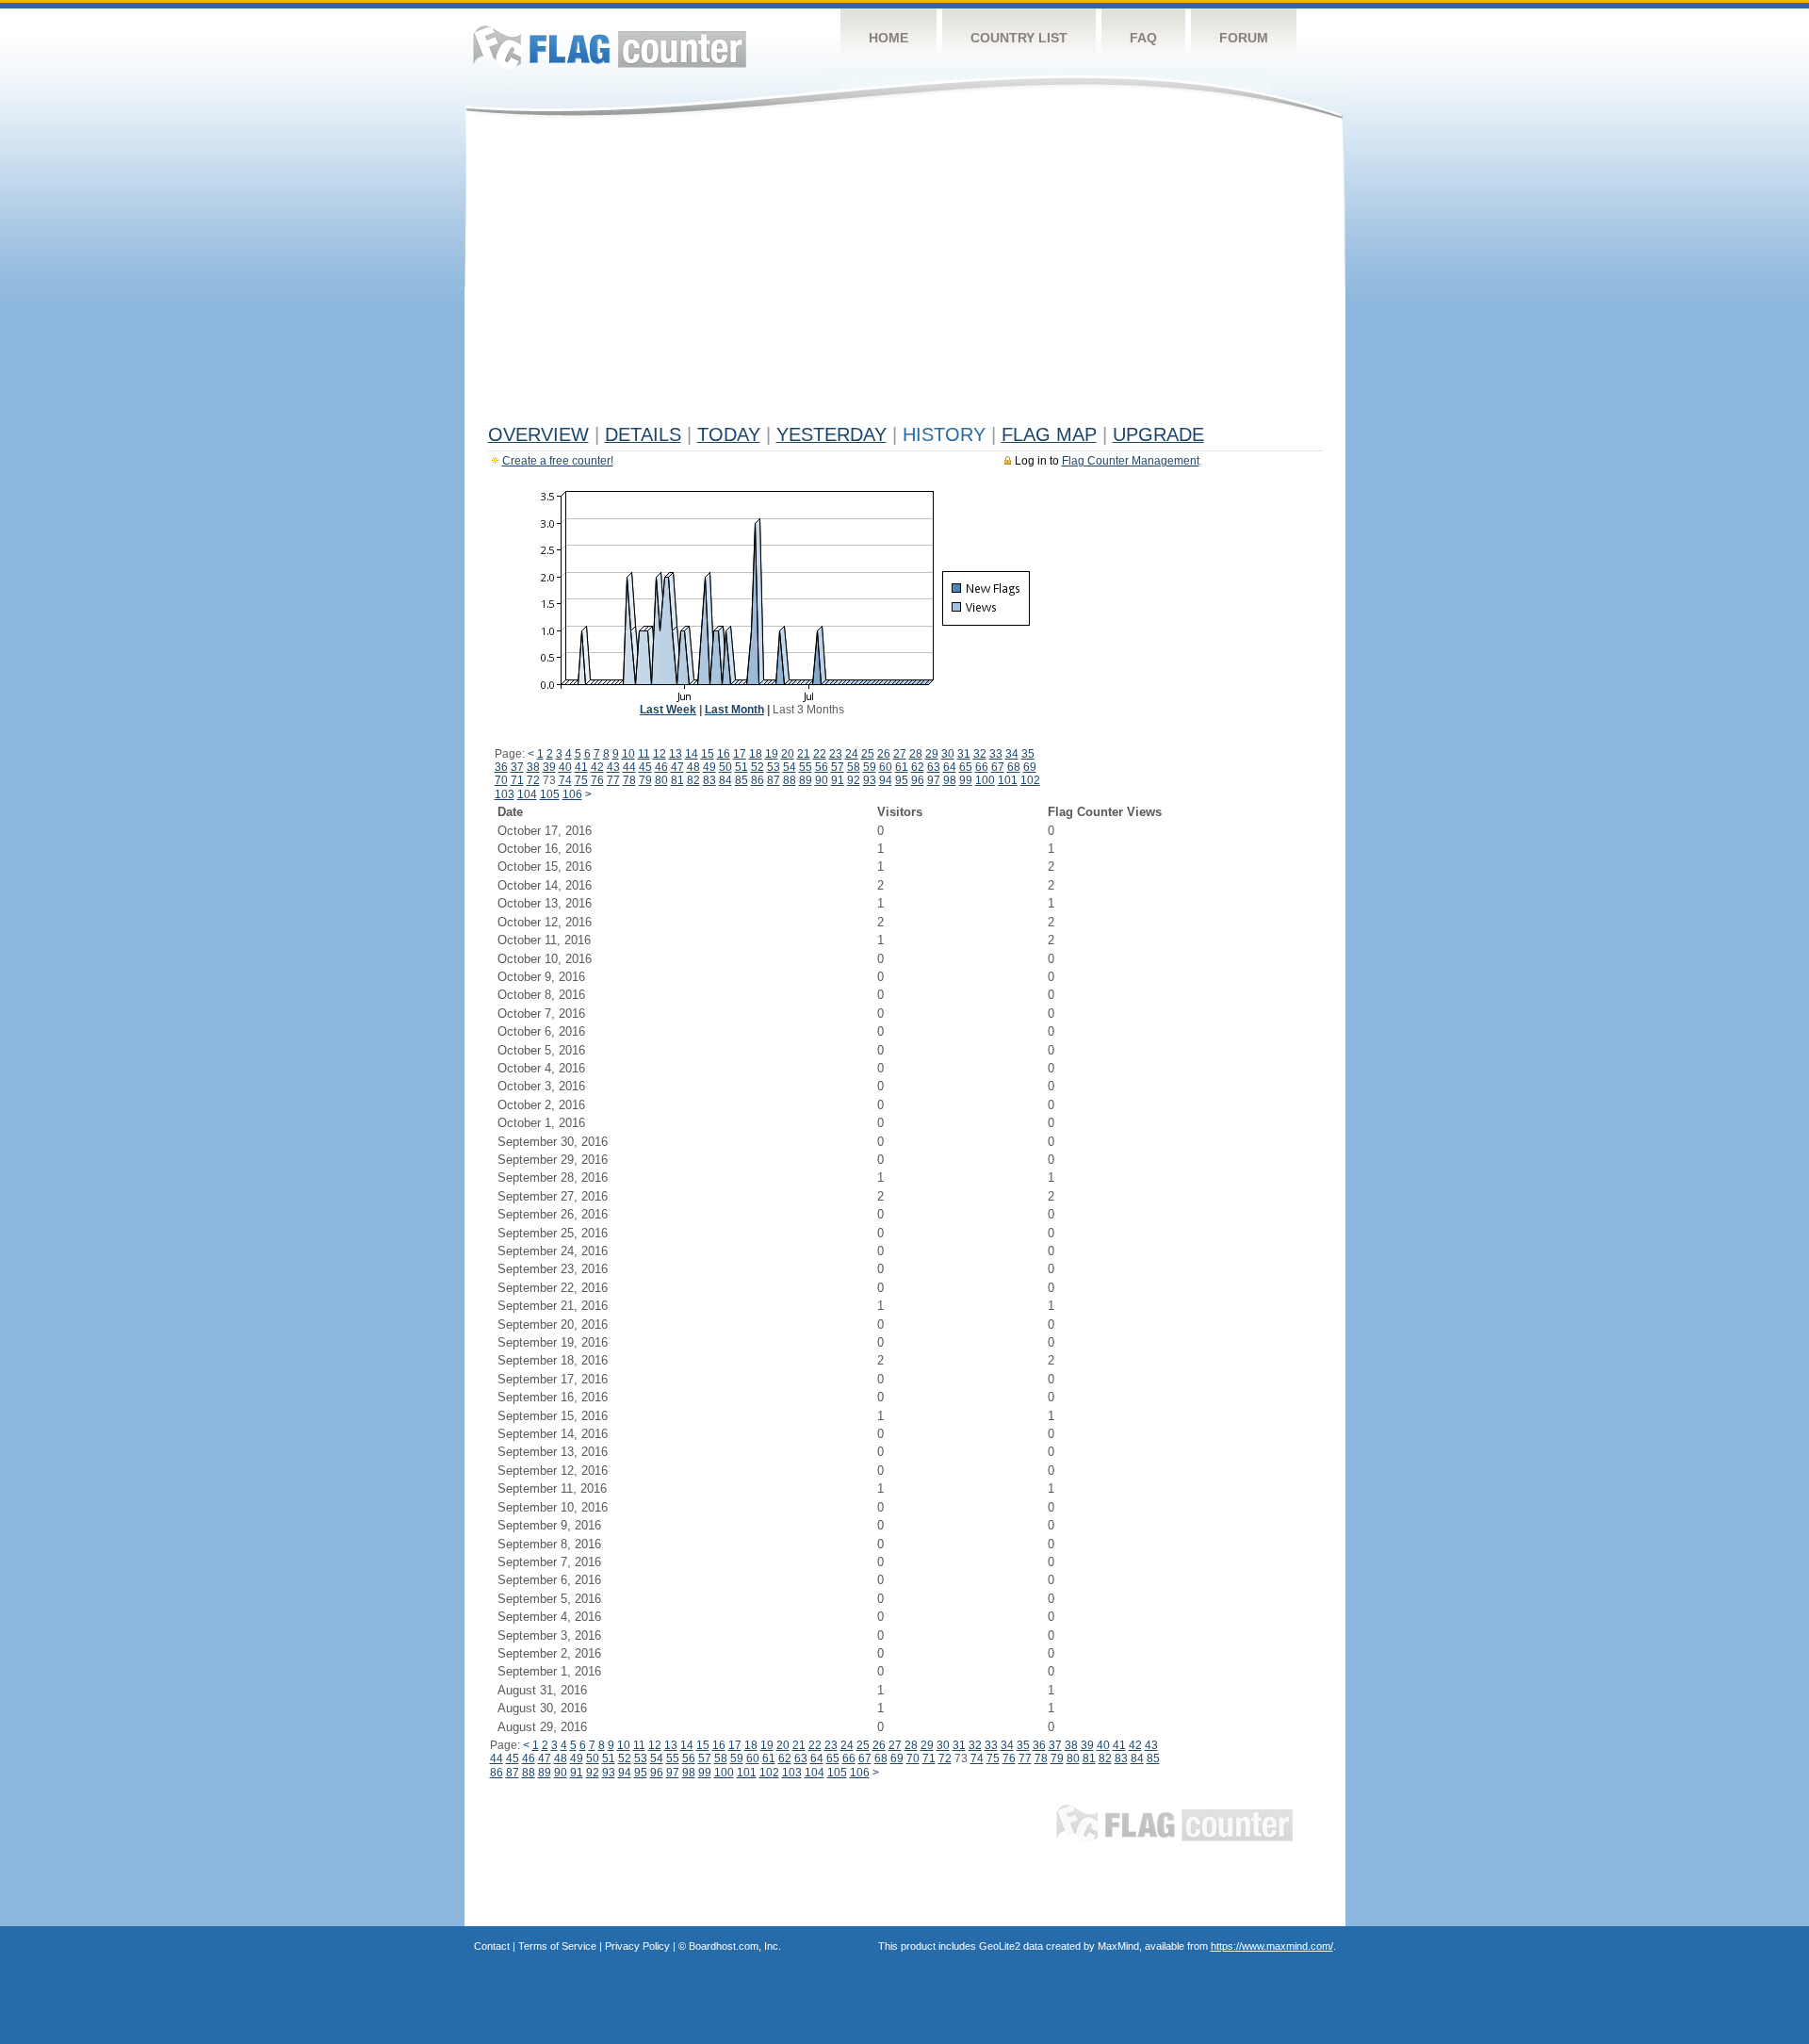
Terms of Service (557, 1946)
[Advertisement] (905, 275)
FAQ (1143, 38)
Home (888, 38)
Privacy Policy (637, 1946)
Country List (1019, 38)
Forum (1244, 38)
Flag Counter (610, 47)
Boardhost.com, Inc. (735, 1946)
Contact (492, 1946)
